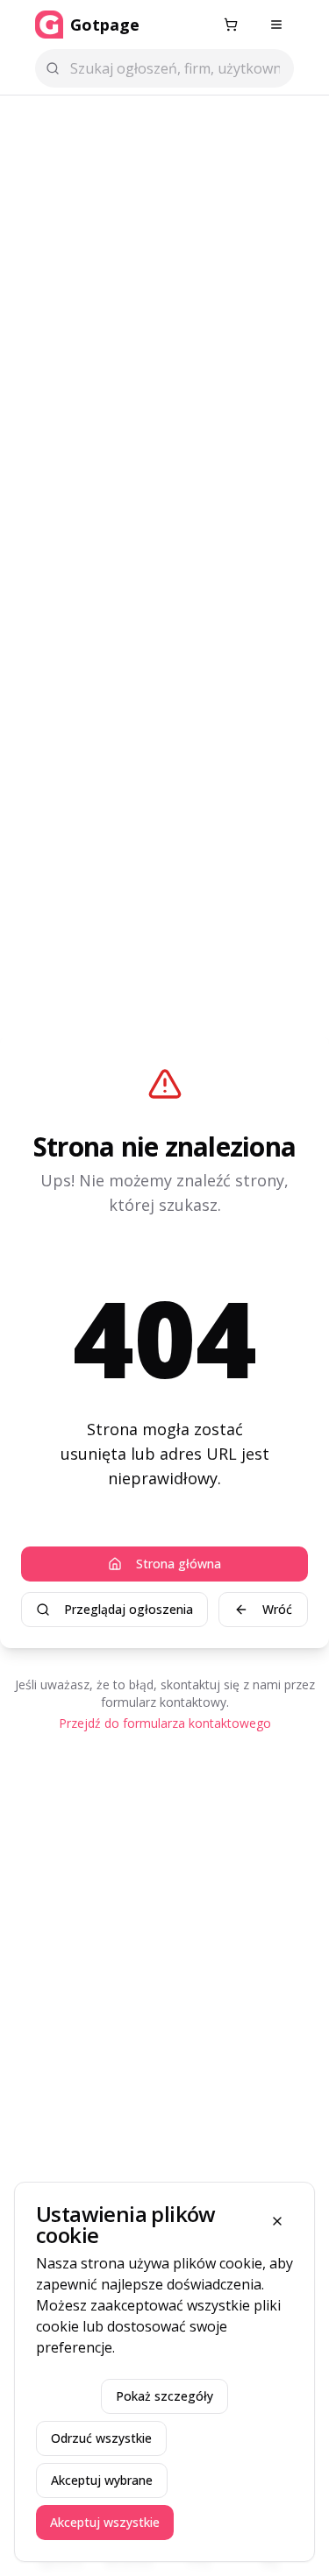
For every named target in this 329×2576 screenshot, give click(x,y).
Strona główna (179, 1564)
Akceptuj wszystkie (105, 2522)
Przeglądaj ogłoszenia (129, 1609)
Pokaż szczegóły (164, 2396)
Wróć (277, 1609)
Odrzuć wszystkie (101, 2438)
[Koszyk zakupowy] (231, 25)
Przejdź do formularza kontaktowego (165, 1723)
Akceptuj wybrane (102, 2480)
